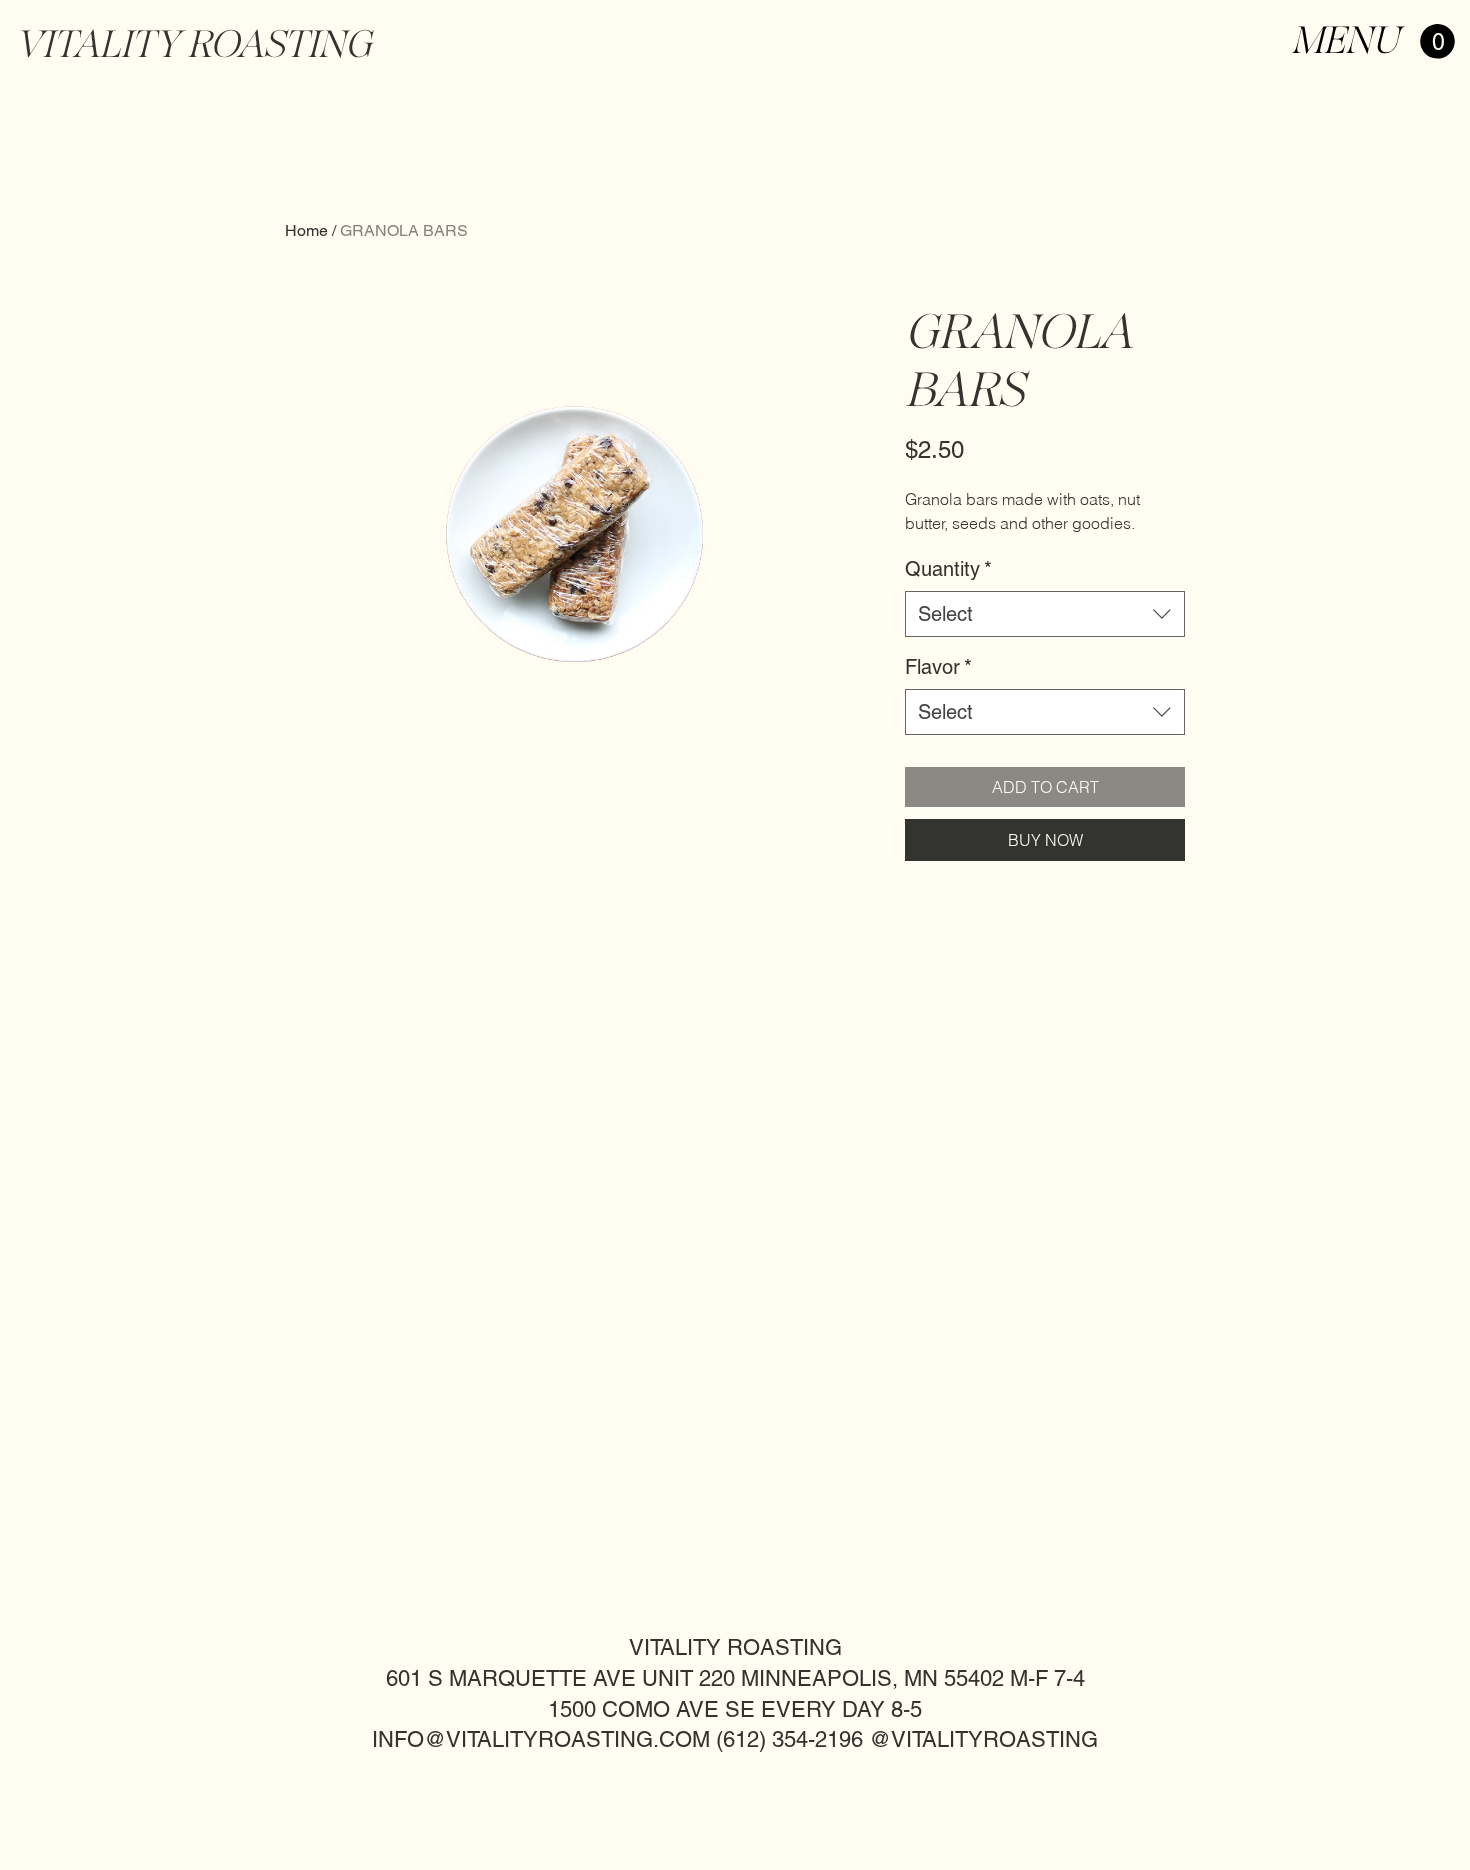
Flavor (938, 667)
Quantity (948, 569)
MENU (1345, 40)
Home (306, 230)
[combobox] (1045, 614)
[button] (1437, 41)
